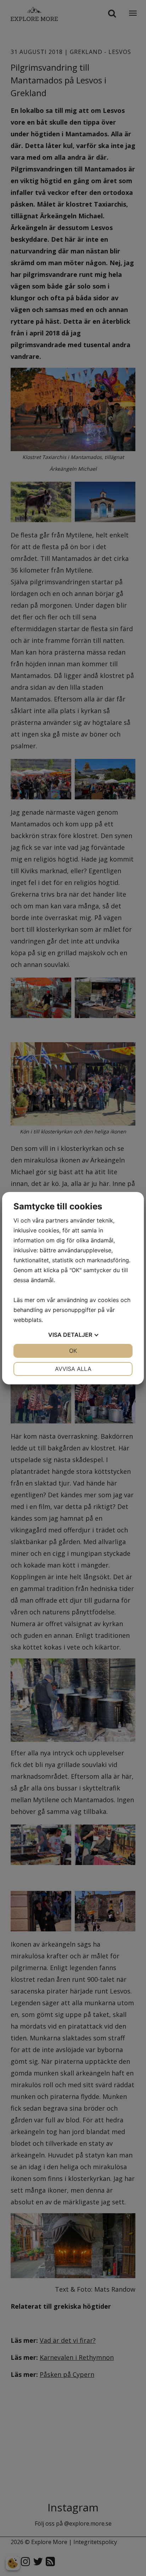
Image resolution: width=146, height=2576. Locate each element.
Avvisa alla (73, 1369)
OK (73, 1351)
